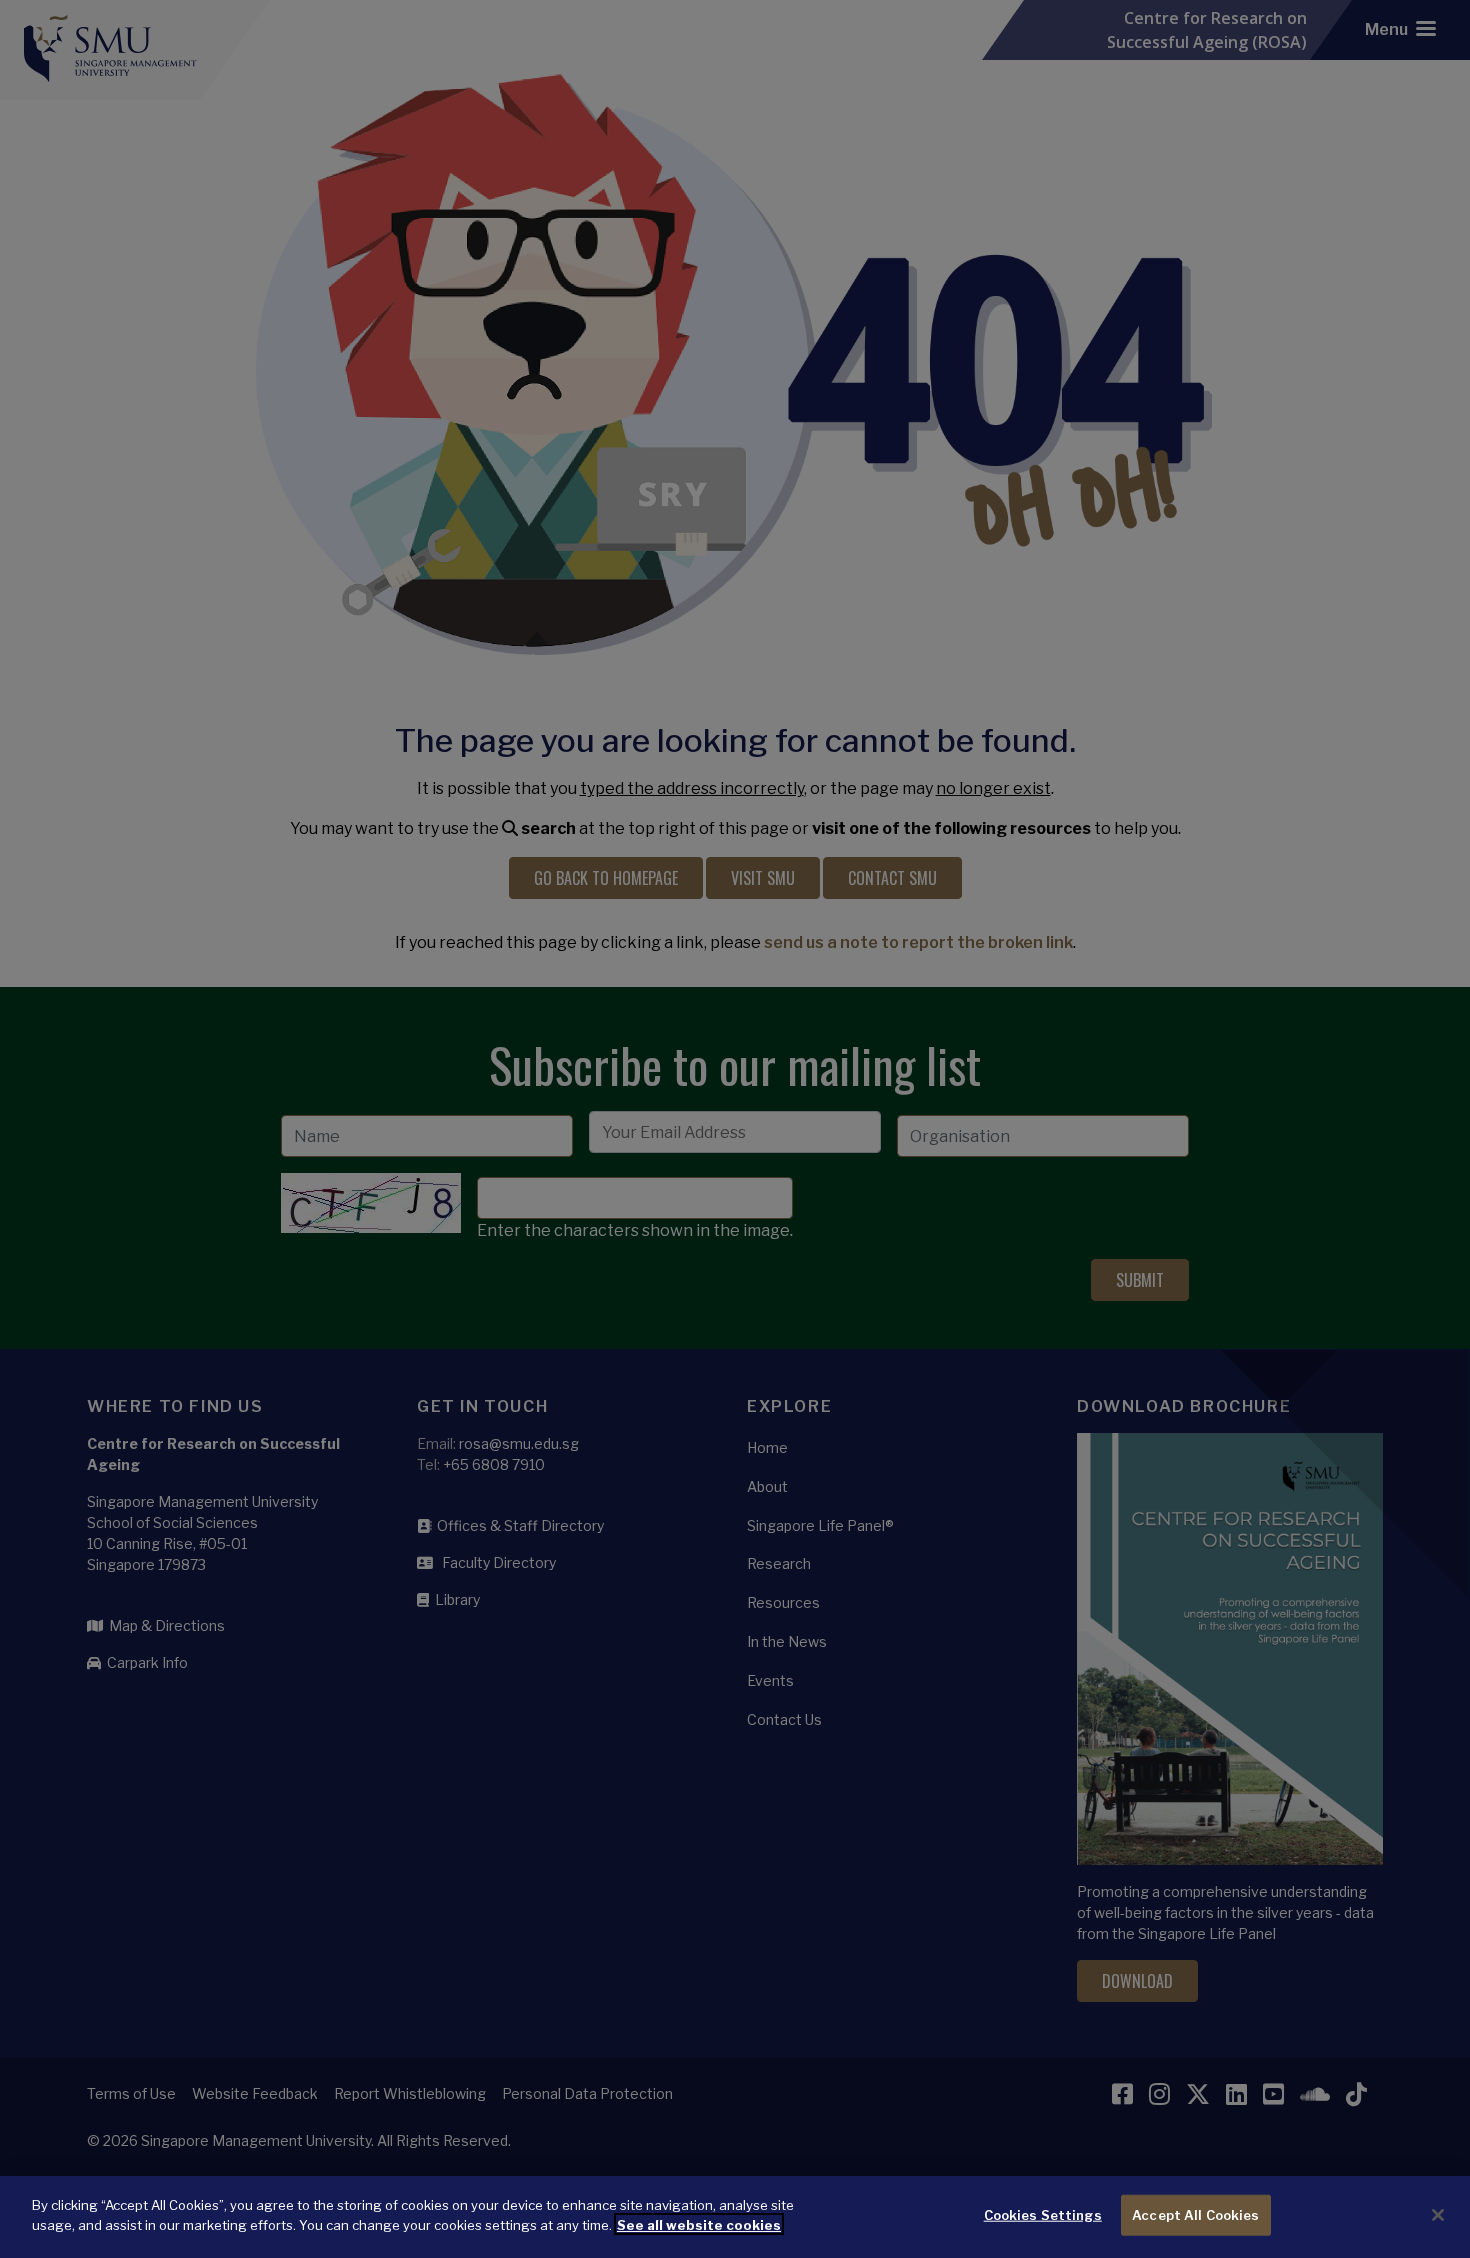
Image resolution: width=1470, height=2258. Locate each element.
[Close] (1438, 2215)
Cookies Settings (1043, 2215)
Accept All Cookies (1195, 2215)
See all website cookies (699, 2224)
